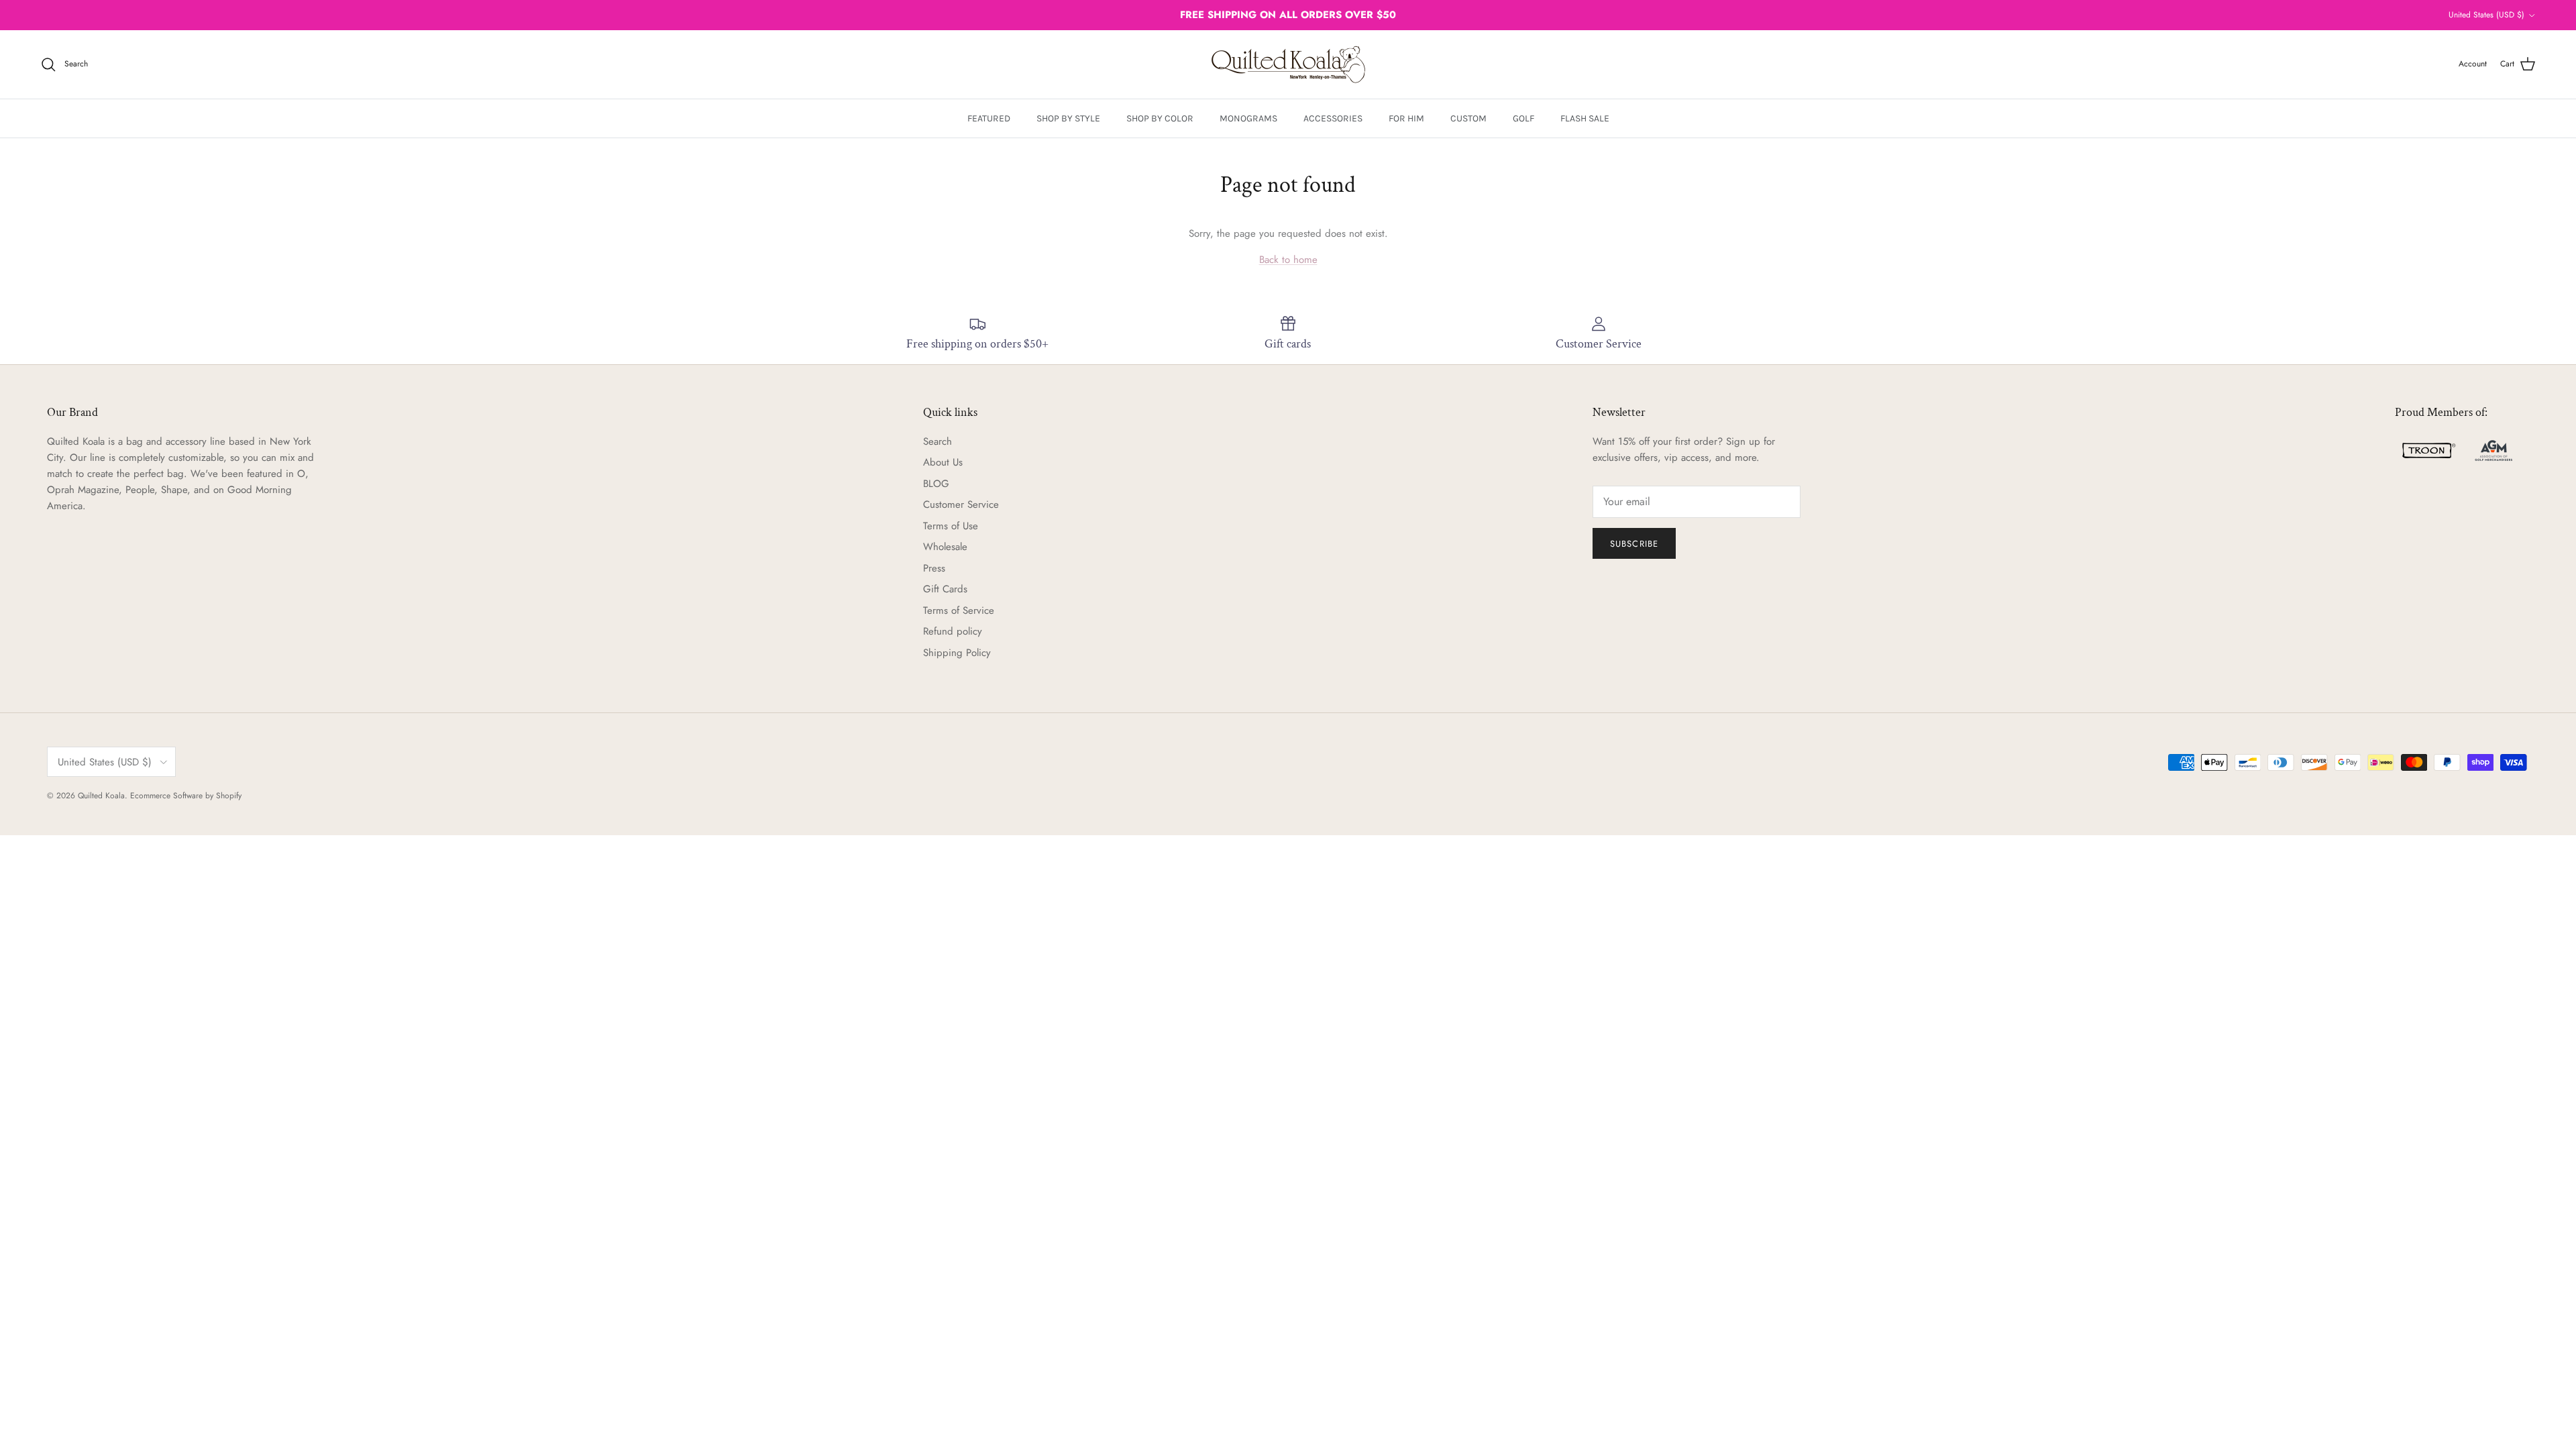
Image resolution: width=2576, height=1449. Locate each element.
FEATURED (989, 118)
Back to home (1288, 260)
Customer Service (961, 504)
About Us (943, 462)
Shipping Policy (957, 653)
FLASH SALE (1585, 118)
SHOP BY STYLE (1068, 118)
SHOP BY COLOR (1160, 118)
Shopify (229, 796)
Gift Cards (945, 589)
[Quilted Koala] (1288, 64)
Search (937, 441)
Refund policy (953, 631)
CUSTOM (1468, 118)
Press (934, 568)
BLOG (936, 484)
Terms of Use (951, 526)
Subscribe (1634, 544)
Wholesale (945, 547)
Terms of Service (959, 610)
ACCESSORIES (1333, 118)
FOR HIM (1406, 118)
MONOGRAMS (1248, 118)
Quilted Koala (101, 796)
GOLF (1523, 118)
